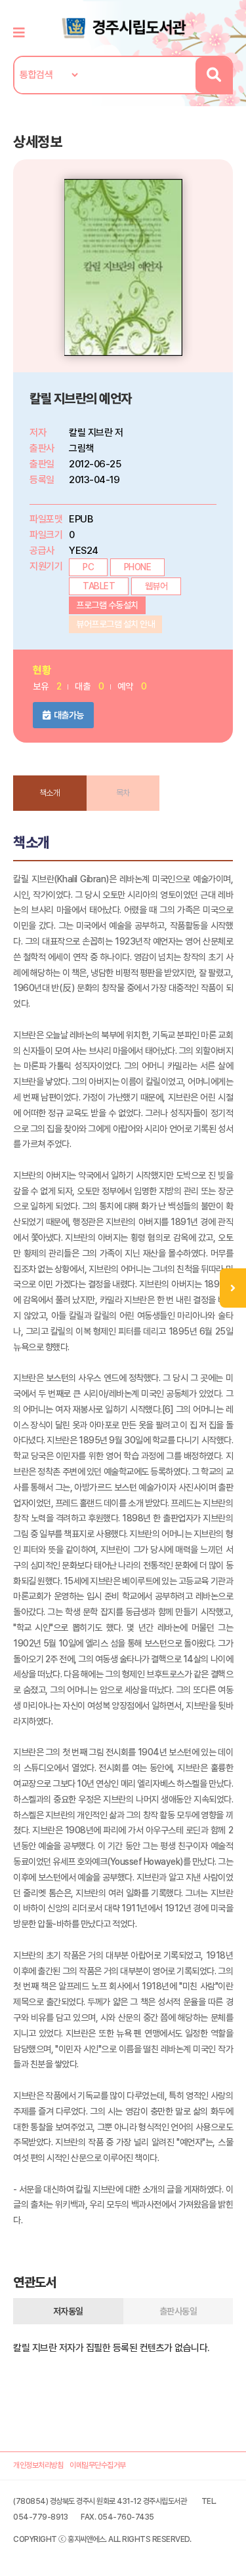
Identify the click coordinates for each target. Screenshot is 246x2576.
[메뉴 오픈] (233, 1288)
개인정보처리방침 (38, 2465)
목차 (123, 793)
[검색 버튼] (214, 75)
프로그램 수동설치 (107, 605)
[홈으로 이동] (123, 27)
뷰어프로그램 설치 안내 (115, 624)
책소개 (50, 793)
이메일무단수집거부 (98, 2465)
